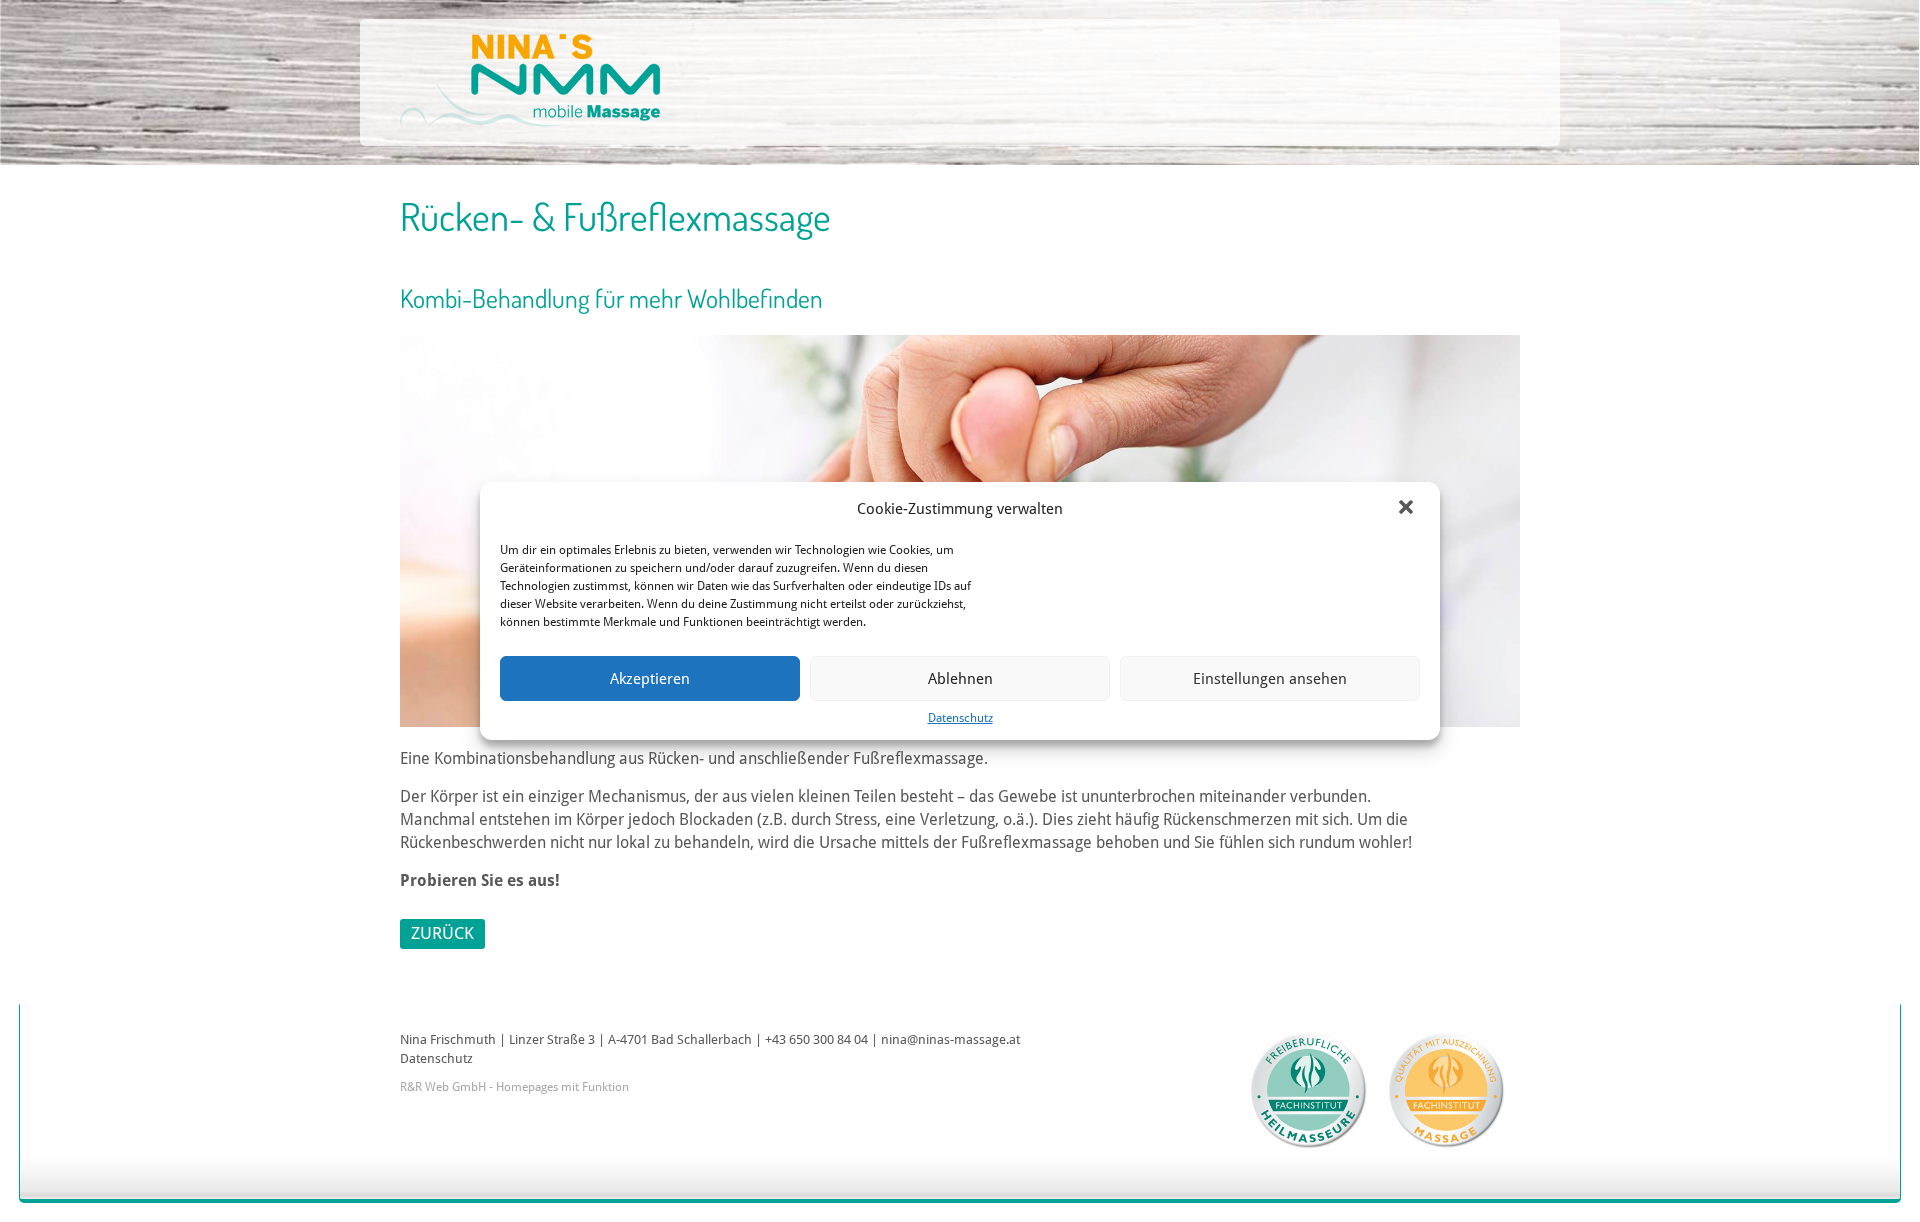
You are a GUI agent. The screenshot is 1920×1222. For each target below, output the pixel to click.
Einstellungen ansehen (1270, 679)
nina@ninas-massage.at (950, 1039)
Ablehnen (960, 679)
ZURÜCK (442, 933)
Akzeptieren (650, 679)
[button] (1408, 509)
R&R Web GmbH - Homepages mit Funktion (514, 1087)
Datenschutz (960, 718)
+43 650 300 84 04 (816, 1039)
